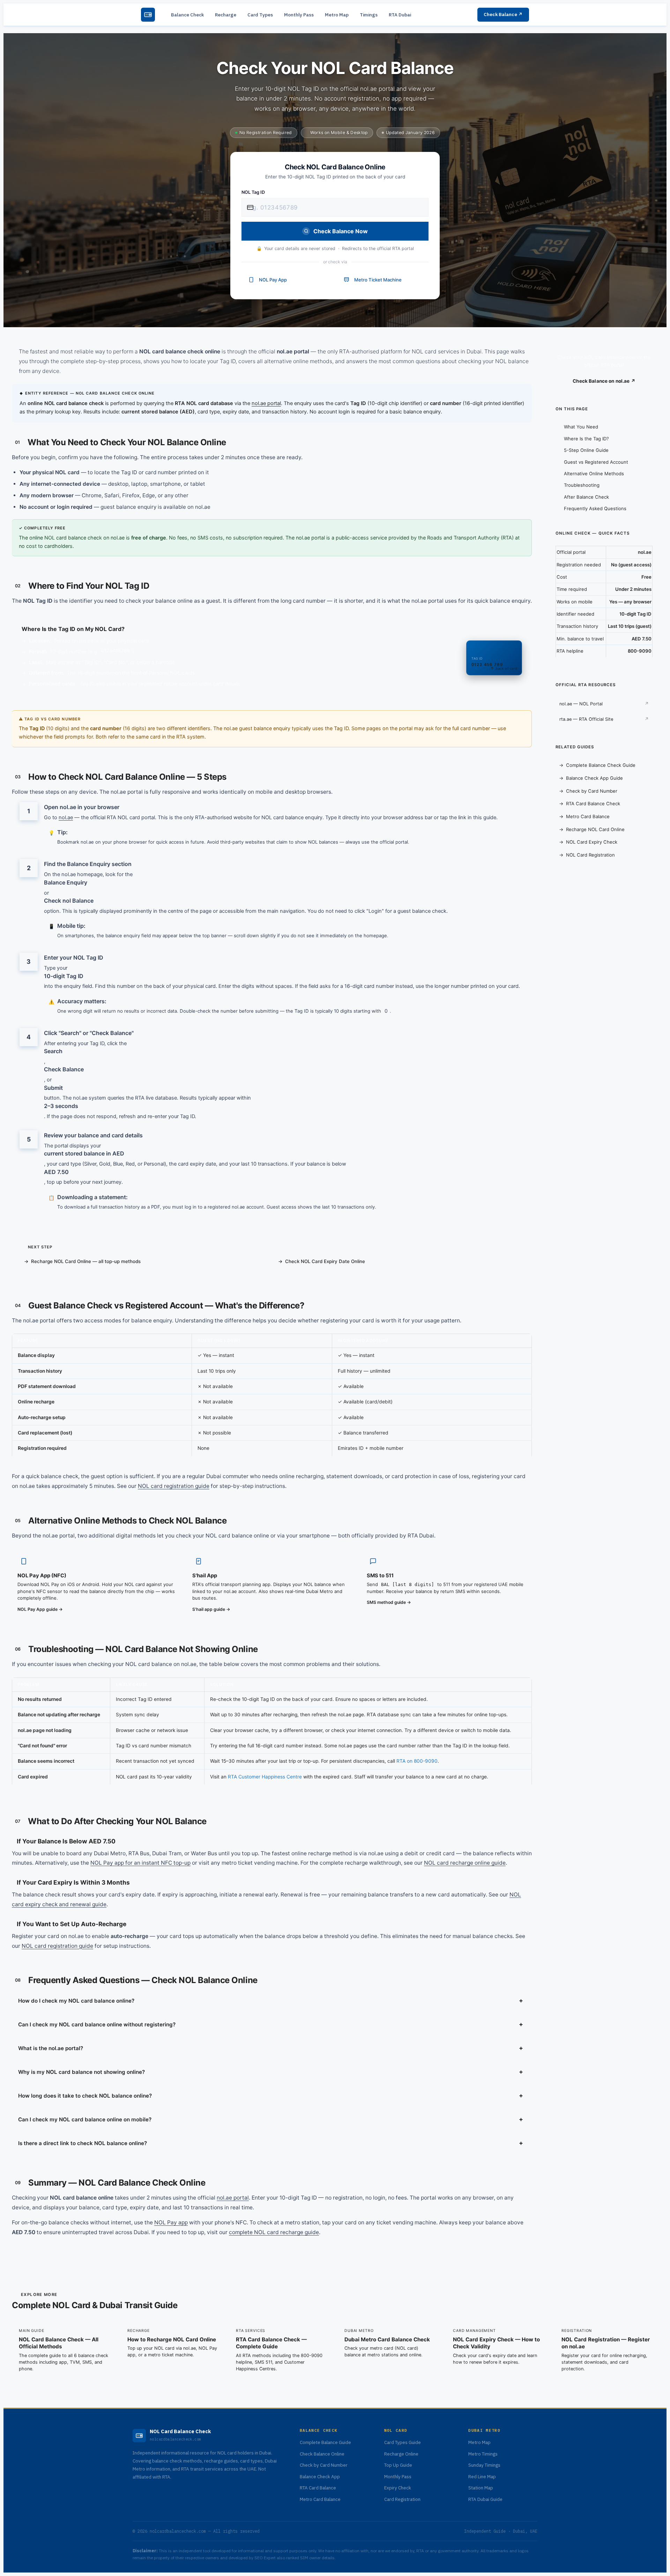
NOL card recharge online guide (465, 1863)
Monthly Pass (299, 15)
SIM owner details (317, 2558)
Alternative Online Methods (594, 474)
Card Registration (402, 2499)
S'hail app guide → (211, 1609)
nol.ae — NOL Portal (581, 704)
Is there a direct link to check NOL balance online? (271, 2143)
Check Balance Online (322, 2454)
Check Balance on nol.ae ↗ (604, 381)
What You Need (581, 427)
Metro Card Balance (588, 816)
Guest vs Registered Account (596, 462)
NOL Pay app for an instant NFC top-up (140, 1863)
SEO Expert (265, 2558)
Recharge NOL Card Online (595, 829)
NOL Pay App (273, 280)
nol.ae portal (266, 403)
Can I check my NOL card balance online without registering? (271, 2024)
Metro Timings (483, 2454)
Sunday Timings (484, 2465)
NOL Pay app (171, 2222)
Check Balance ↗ (503, 14)
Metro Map (337, 15)
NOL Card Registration (590, 855)
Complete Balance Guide (325, 2443)
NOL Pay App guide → (40, 1609)
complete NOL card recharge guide (274, 2232)
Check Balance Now (341, 231)
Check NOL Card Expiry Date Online (325, 1261)
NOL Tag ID (253, 192)
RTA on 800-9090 (417, 1761)
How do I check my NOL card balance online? (271, 2000)
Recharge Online (401, 2454)
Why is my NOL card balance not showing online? (271, 2072)
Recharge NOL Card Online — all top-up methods (86, 1261)
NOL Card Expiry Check (592, 842)
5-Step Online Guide (586, 450)
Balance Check (187, 15)
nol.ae (66, 817)
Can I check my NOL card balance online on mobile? (271, 2119)
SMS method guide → (389, 1602)
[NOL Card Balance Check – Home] (148, 15)
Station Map (481, 2488)
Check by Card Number (592, 791)
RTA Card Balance (318, 2488)
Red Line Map (482, 2476)
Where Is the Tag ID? (586, 439)
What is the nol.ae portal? (271, 2048)
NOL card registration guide (174, 1486)
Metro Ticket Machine (378, 280)
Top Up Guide (398, 2465)
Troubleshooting (582, 485)
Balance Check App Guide (594, 778)
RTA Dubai (400, 15)
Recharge (226, 15)
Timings (369, 15)
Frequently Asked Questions (595, 508)
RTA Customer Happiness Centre (265, 1777)
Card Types (260, 15)
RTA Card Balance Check (593, 803)
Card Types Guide (403, 2443)
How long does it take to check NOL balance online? (271, 2095)
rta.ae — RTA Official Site (586, 719)
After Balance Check (586, 497)
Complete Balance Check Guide (601, 765)
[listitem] (64, 2350)
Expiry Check (398, 2488)
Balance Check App (320, 2476)
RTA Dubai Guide (485, 2499)
